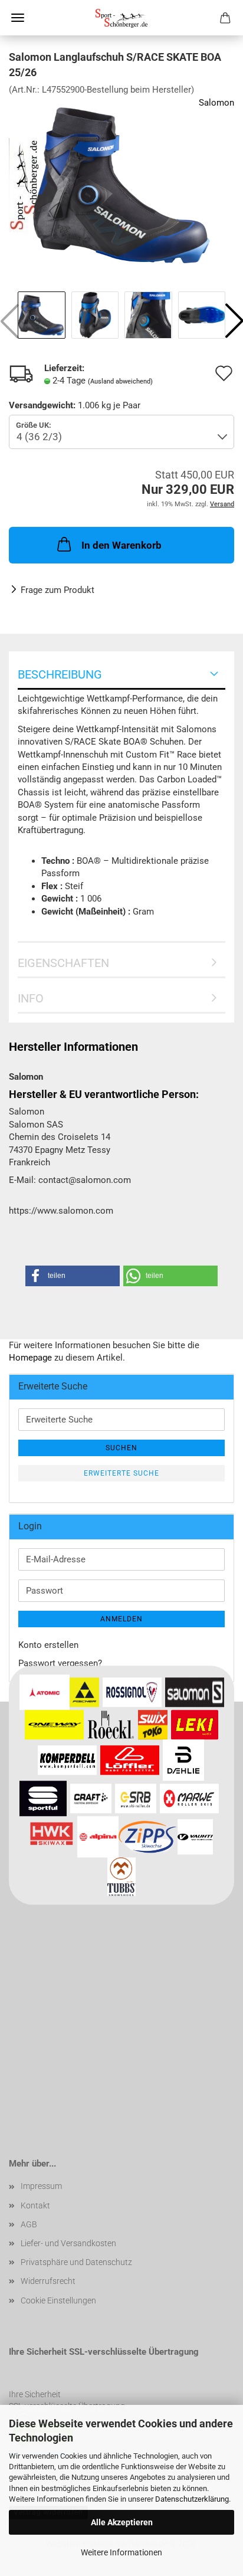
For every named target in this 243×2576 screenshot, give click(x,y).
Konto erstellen (48, 1645)
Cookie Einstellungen (58, 2300)
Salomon (216, 103)
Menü (18, 18)
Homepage (30, 1358)
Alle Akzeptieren (122, 2522)
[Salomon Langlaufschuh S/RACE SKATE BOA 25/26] (121, 185)
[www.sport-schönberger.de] (121, 18)
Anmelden (121, 1619)
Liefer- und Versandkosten (68, 2243)
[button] (73, 1276)
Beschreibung (60, 674)
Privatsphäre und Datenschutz (76, 2262)
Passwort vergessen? (60, 1663)
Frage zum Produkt (58, 590)
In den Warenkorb (121, 545)
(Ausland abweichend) (120, 381)
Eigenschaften (63, 963)
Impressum (41, 2186)
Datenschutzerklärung (192, 2499)
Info (31, 998)
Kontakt (35, 2205)
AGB (29, 2224)
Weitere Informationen (121, 2552)
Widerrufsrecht (48, 2281)
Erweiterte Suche (121, 1473)
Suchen (121, 1448)
